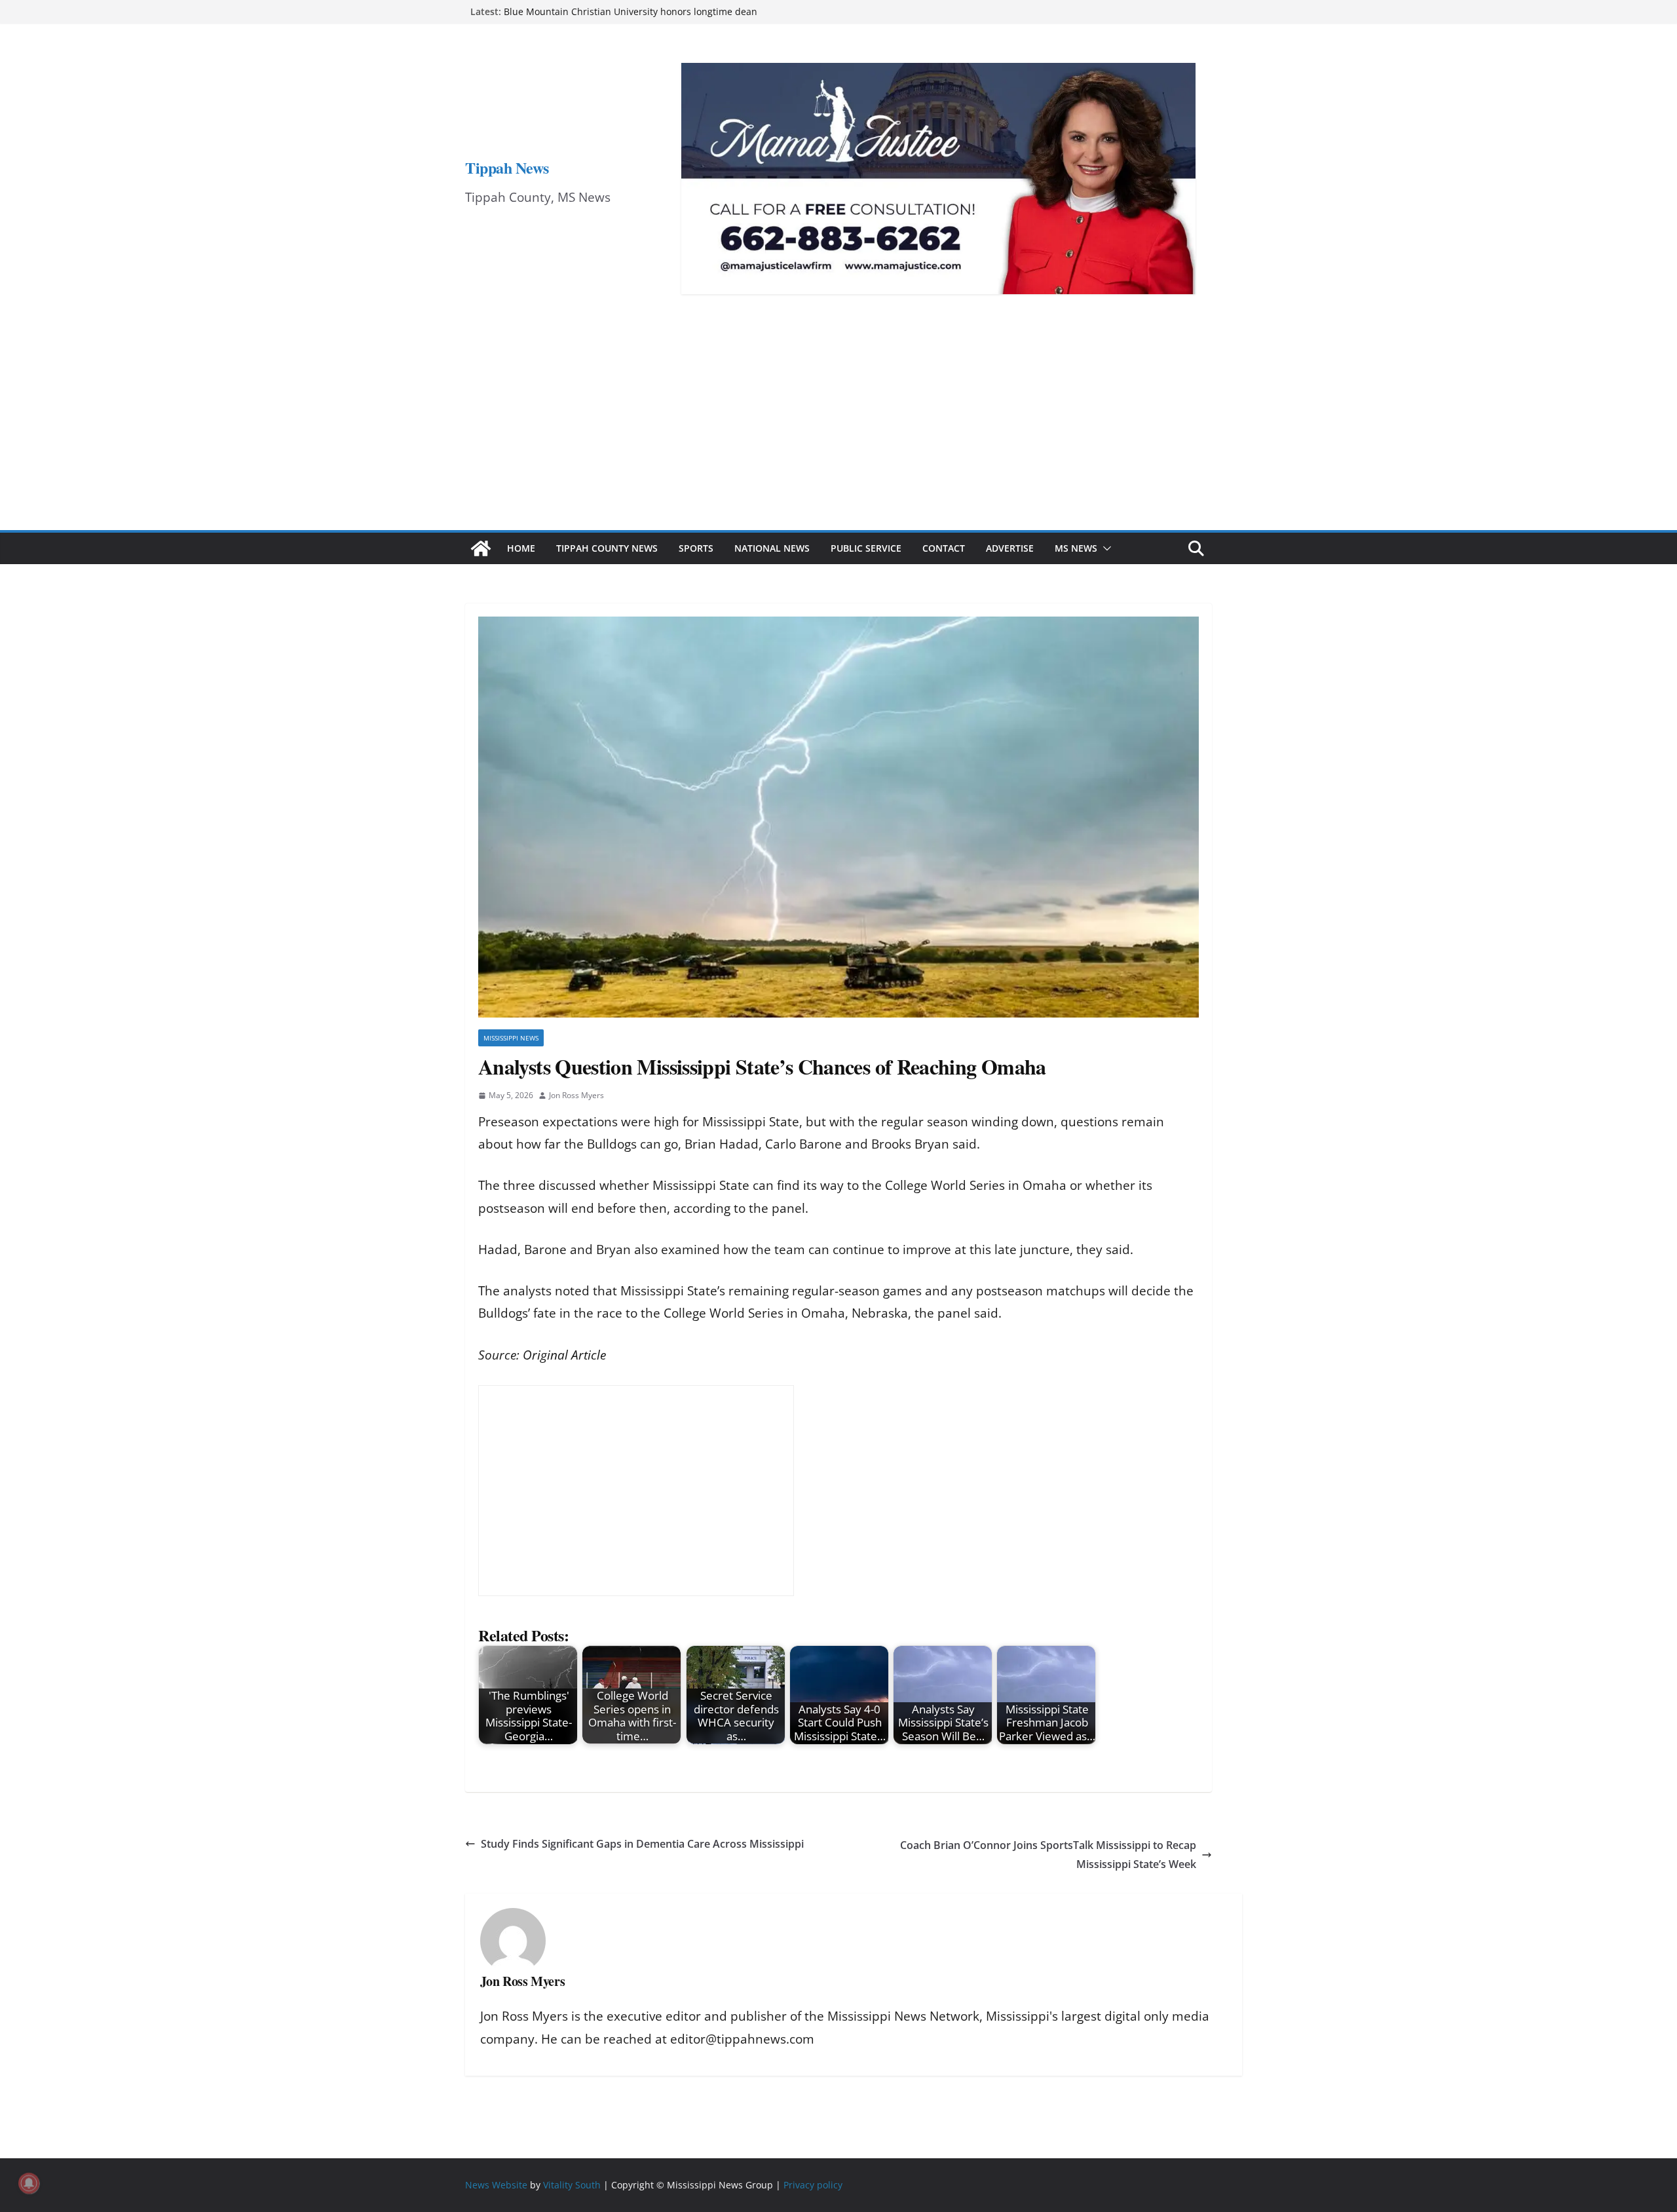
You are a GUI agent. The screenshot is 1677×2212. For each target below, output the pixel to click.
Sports (696, 548)
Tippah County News (607, 548)
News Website (496, 2185)
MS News (1076, 548)
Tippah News (507, 167)
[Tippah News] (481, 548)
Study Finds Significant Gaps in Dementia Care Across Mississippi (642, 1844)
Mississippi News (511, 1038)
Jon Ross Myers (576, 1095)
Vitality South (572, 2185)
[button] (1104, 548)
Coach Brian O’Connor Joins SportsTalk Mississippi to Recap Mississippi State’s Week (1048, 1855)
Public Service (866, 548)
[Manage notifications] (29, 2183)
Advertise (1010, 548)
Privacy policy (813, 2185)
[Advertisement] (838, 432)
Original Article (564, 1355)
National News (772, 548)
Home (521, 548)
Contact (944, 548)
